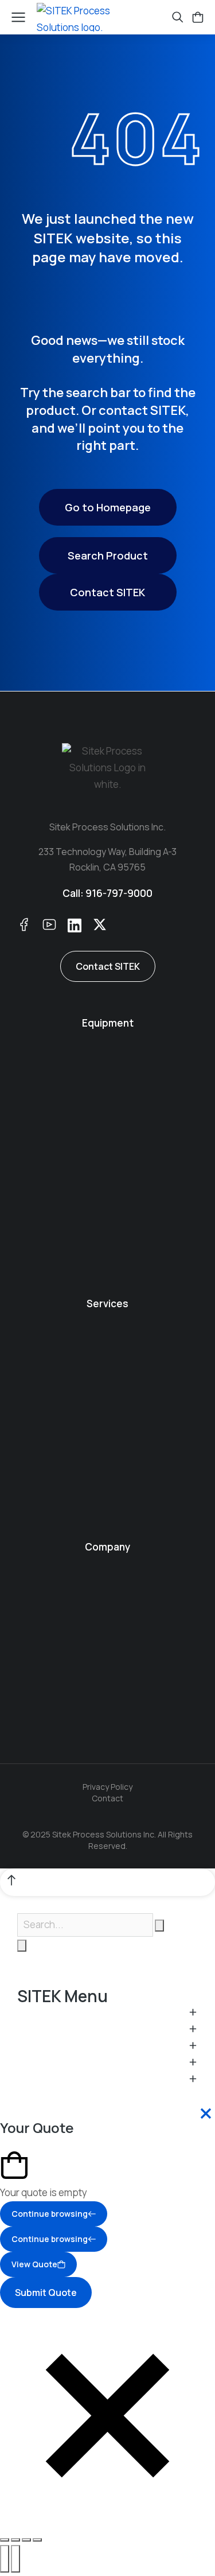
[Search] (22, 1946)
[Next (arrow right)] (15, 2559)
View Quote (34, 2264)
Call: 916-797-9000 (107, 893)
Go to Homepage (108, 507)
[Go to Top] (107, 1882)
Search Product (108, 555)
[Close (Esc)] (5, 2540)
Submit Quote (46, 2293)
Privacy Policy (107, 1787)
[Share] (15, 2540)
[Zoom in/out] (37, 2540)
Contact (107, 1798)
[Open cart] (198, 17)
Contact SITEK (107, 592)
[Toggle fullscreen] (26, 2540)
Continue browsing (50, 2214)
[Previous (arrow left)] (5, 2559)
